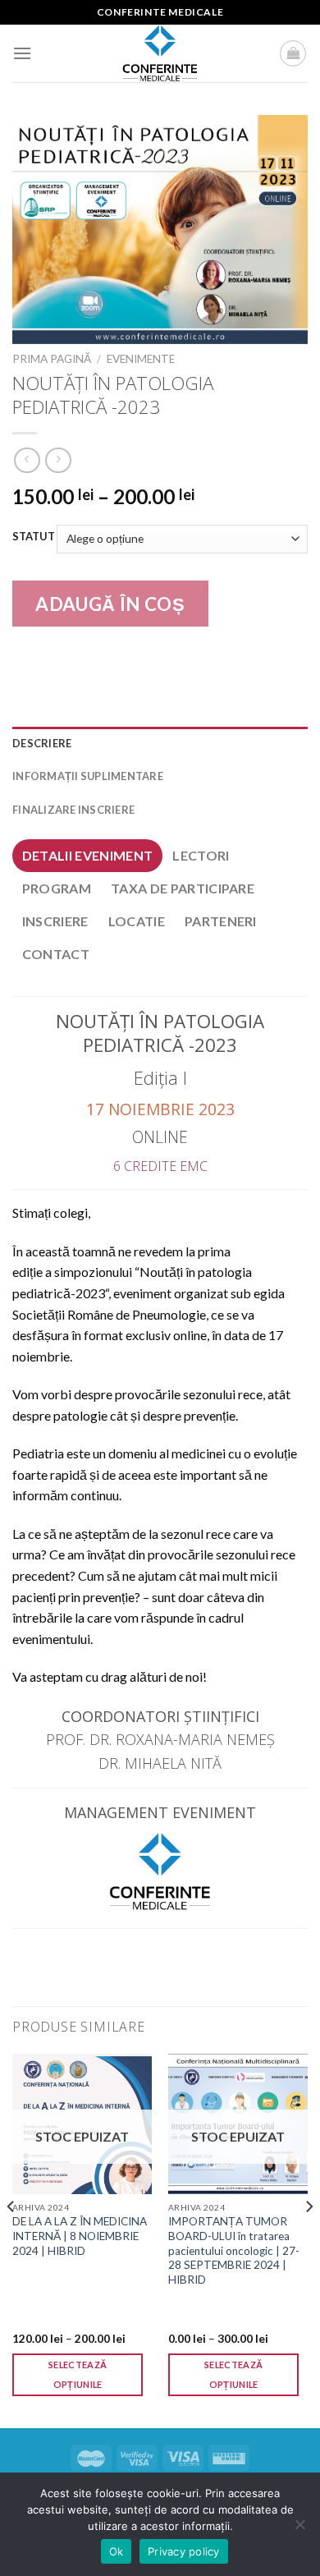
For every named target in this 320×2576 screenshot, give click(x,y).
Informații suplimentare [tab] (88, 776)
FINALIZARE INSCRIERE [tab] (73, 810)
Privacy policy (184, 2551)
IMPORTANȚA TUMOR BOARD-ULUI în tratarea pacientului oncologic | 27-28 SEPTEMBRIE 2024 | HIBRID (234, 2250)
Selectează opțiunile (78, 2374)
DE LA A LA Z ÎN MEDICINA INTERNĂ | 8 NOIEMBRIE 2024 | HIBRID (80, 2236)
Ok (117, 2551)
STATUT (34, 537)
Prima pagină (52, 359)
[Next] (309, 2239)
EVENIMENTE (141, 359)
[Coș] (293, 53)
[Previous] (11, 2239)
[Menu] (22, 53)
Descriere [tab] (42, 743)
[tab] (87, 856)
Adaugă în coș (110, 604)
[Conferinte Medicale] (160, 53)
